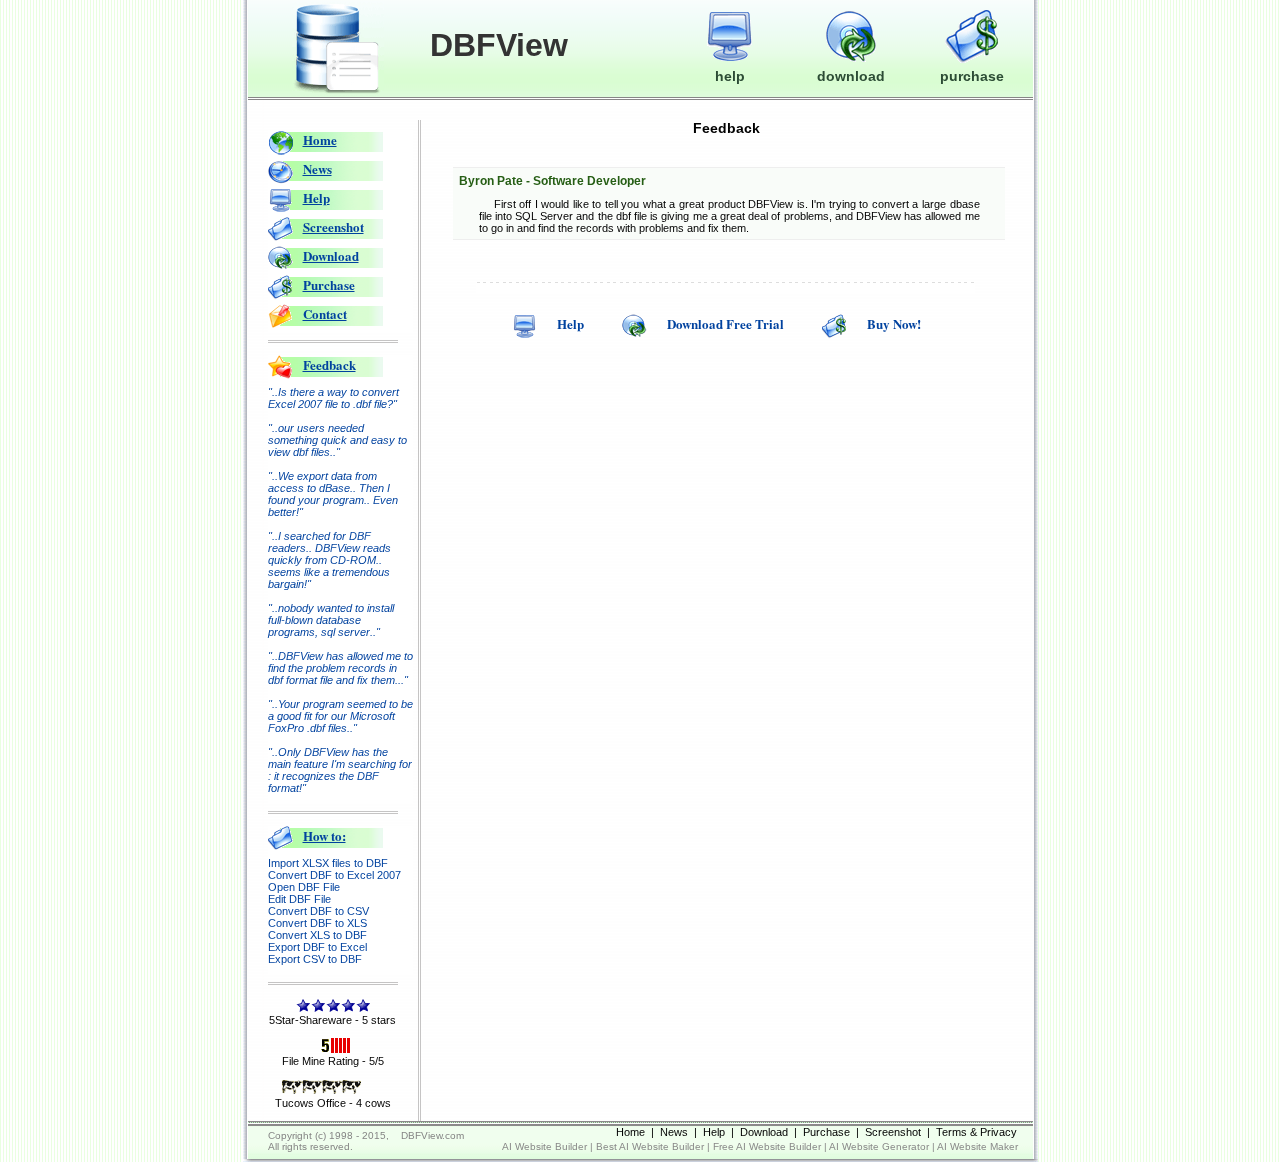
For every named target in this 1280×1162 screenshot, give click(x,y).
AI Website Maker (977, 1146)
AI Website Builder (544, 1146)
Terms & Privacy (976, 1132)
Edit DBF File (299, 899)
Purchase (329, 284)
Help (316, 197)
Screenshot (333, 226)
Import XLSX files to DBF (328, 863)
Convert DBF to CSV (318, 911)
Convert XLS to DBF (317, 935)
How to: (324, 835)
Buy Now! (894, 323)
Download (331, 255)
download (851, 76)
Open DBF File (304, 887)
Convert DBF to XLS (317, 923)
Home (320, 139)
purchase (972, 76)
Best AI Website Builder (650, 1146)
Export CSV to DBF (315, 959)
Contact (325, 313)
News (317, 168)
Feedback (329, 364)
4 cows (373, 1103)
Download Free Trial (725, 323)
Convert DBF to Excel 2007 (334, 875)
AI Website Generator (879, 1146)
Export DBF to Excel (317, 947)
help (730, 76)
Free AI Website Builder (767, 1146)
